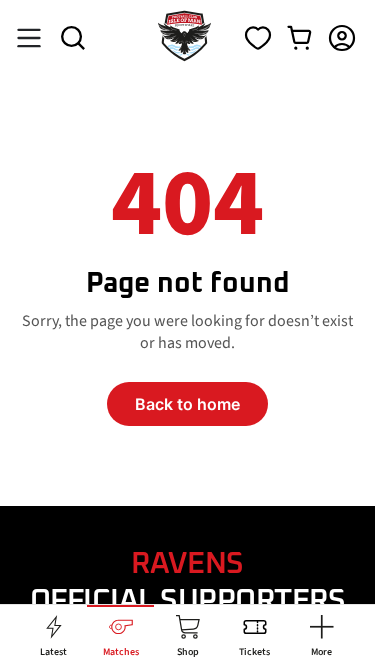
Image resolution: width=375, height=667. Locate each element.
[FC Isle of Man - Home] (184, 56)
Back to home (187, 404)
